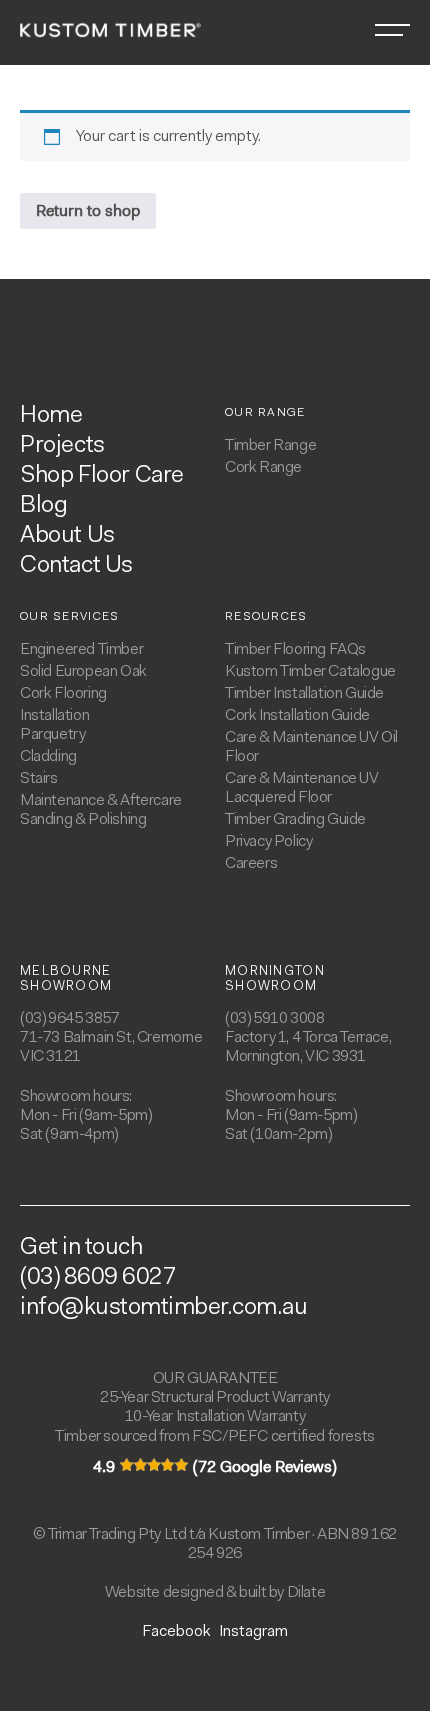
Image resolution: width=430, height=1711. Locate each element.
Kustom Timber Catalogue (310, 672)
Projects (62, 446)
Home (51, 416)
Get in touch (81, 1248)
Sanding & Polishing (83, 820)
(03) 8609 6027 (98, 1278)
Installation (54, 716)
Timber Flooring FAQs (295, 650)
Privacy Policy (268, 842)
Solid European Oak (83, 672)
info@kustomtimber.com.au (163, 1308)
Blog (43, 506)
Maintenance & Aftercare (101, 801)
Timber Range (270, 446)
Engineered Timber (81, 650)
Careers (251, 864)
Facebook (176, 1632)
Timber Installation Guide (304, 694)
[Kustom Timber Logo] (110, 29)
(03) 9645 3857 (69, 1019)
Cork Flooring (63, 694)
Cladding (48, 757)
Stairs (39, 779)
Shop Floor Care (102, 476)
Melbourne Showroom (66, 979)
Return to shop (88, 210)
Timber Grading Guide (295, 820)
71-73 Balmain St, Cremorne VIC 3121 (111, 1047)
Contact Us (76, 566)
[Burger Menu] (392, 30)
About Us (67, 536)
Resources (266, 617)
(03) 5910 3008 (274, 1019)
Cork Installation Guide (297, 716)
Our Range (265, 413)
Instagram (253, 1632)
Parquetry (52, 735)
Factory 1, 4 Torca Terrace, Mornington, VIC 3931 (308, 1047)
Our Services (70, 617)
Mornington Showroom (275, 979)
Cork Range (263, 468)
